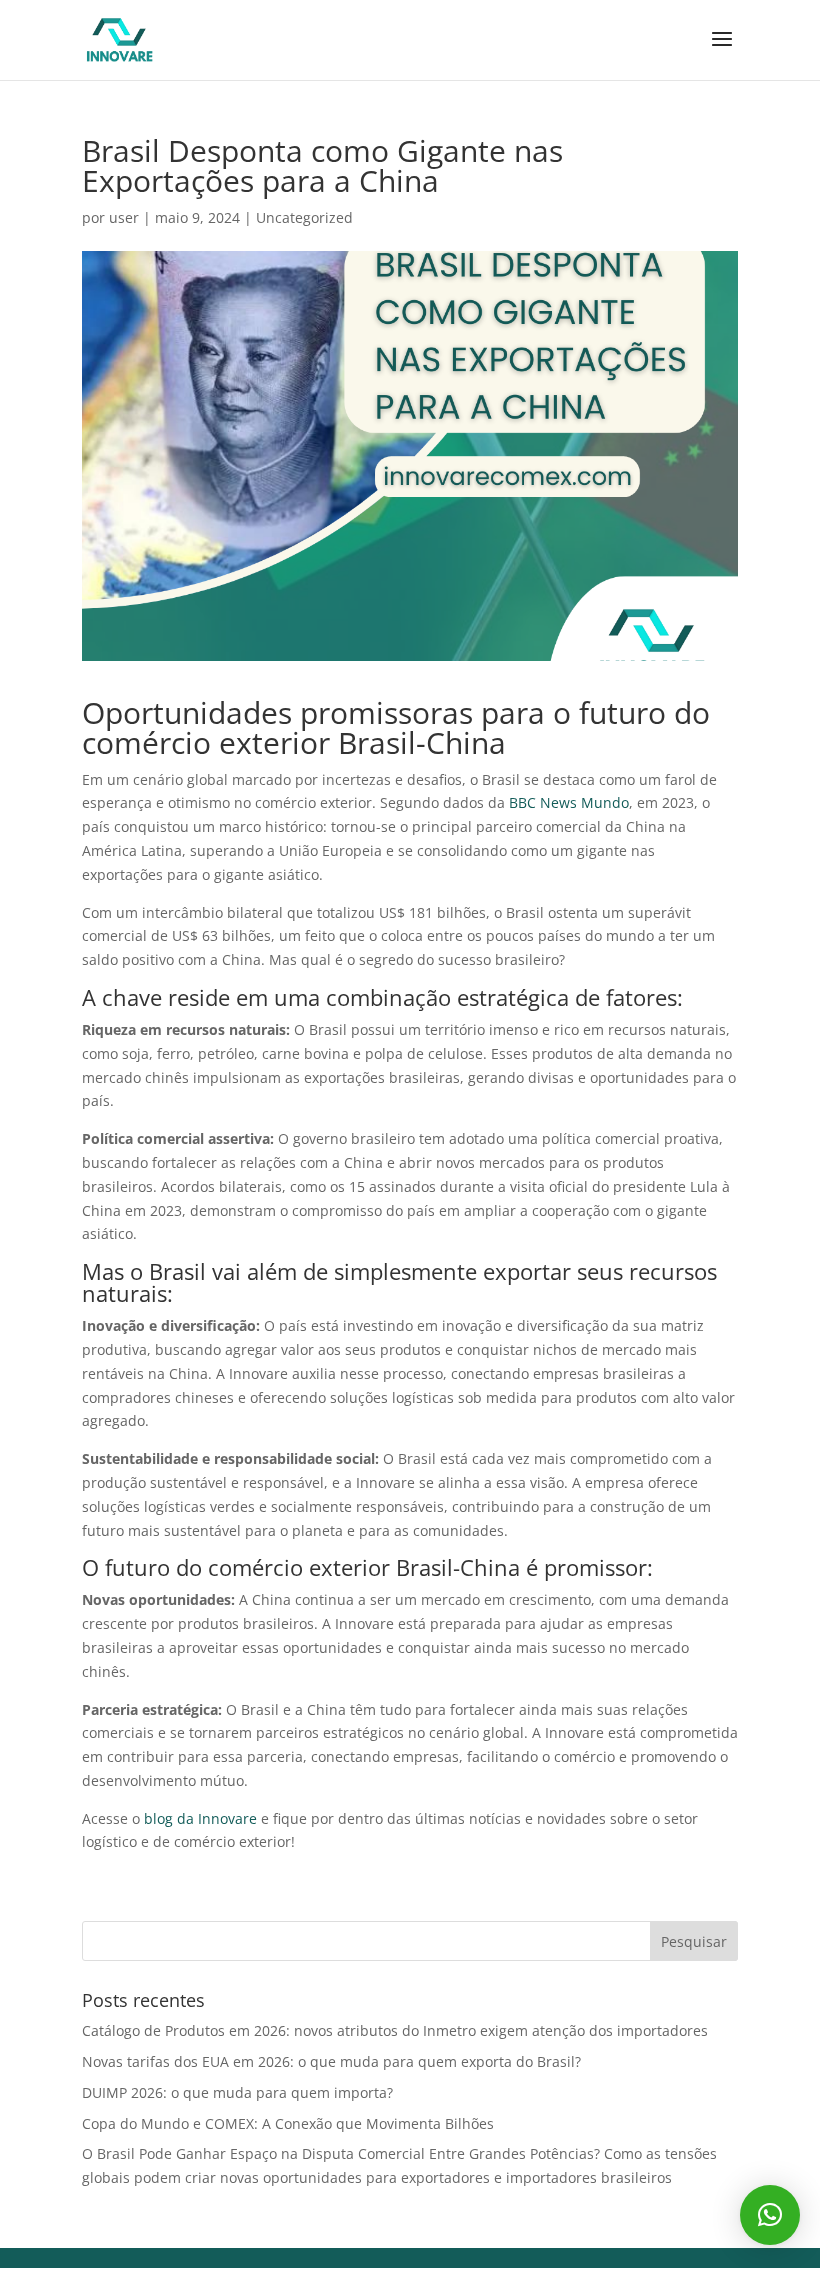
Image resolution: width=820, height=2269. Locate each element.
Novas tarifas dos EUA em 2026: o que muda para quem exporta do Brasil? (331, 2061)
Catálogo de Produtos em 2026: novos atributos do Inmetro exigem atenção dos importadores (395, 2030)
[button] (770, 2215)
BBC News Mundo (569, 802)
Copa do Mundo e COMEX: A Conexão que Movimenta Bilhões (288, 2123)
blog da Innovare (200, 1818)
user (124, 217)
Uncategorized (304, 217)
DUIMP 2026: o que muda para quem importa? (237, 2092)
